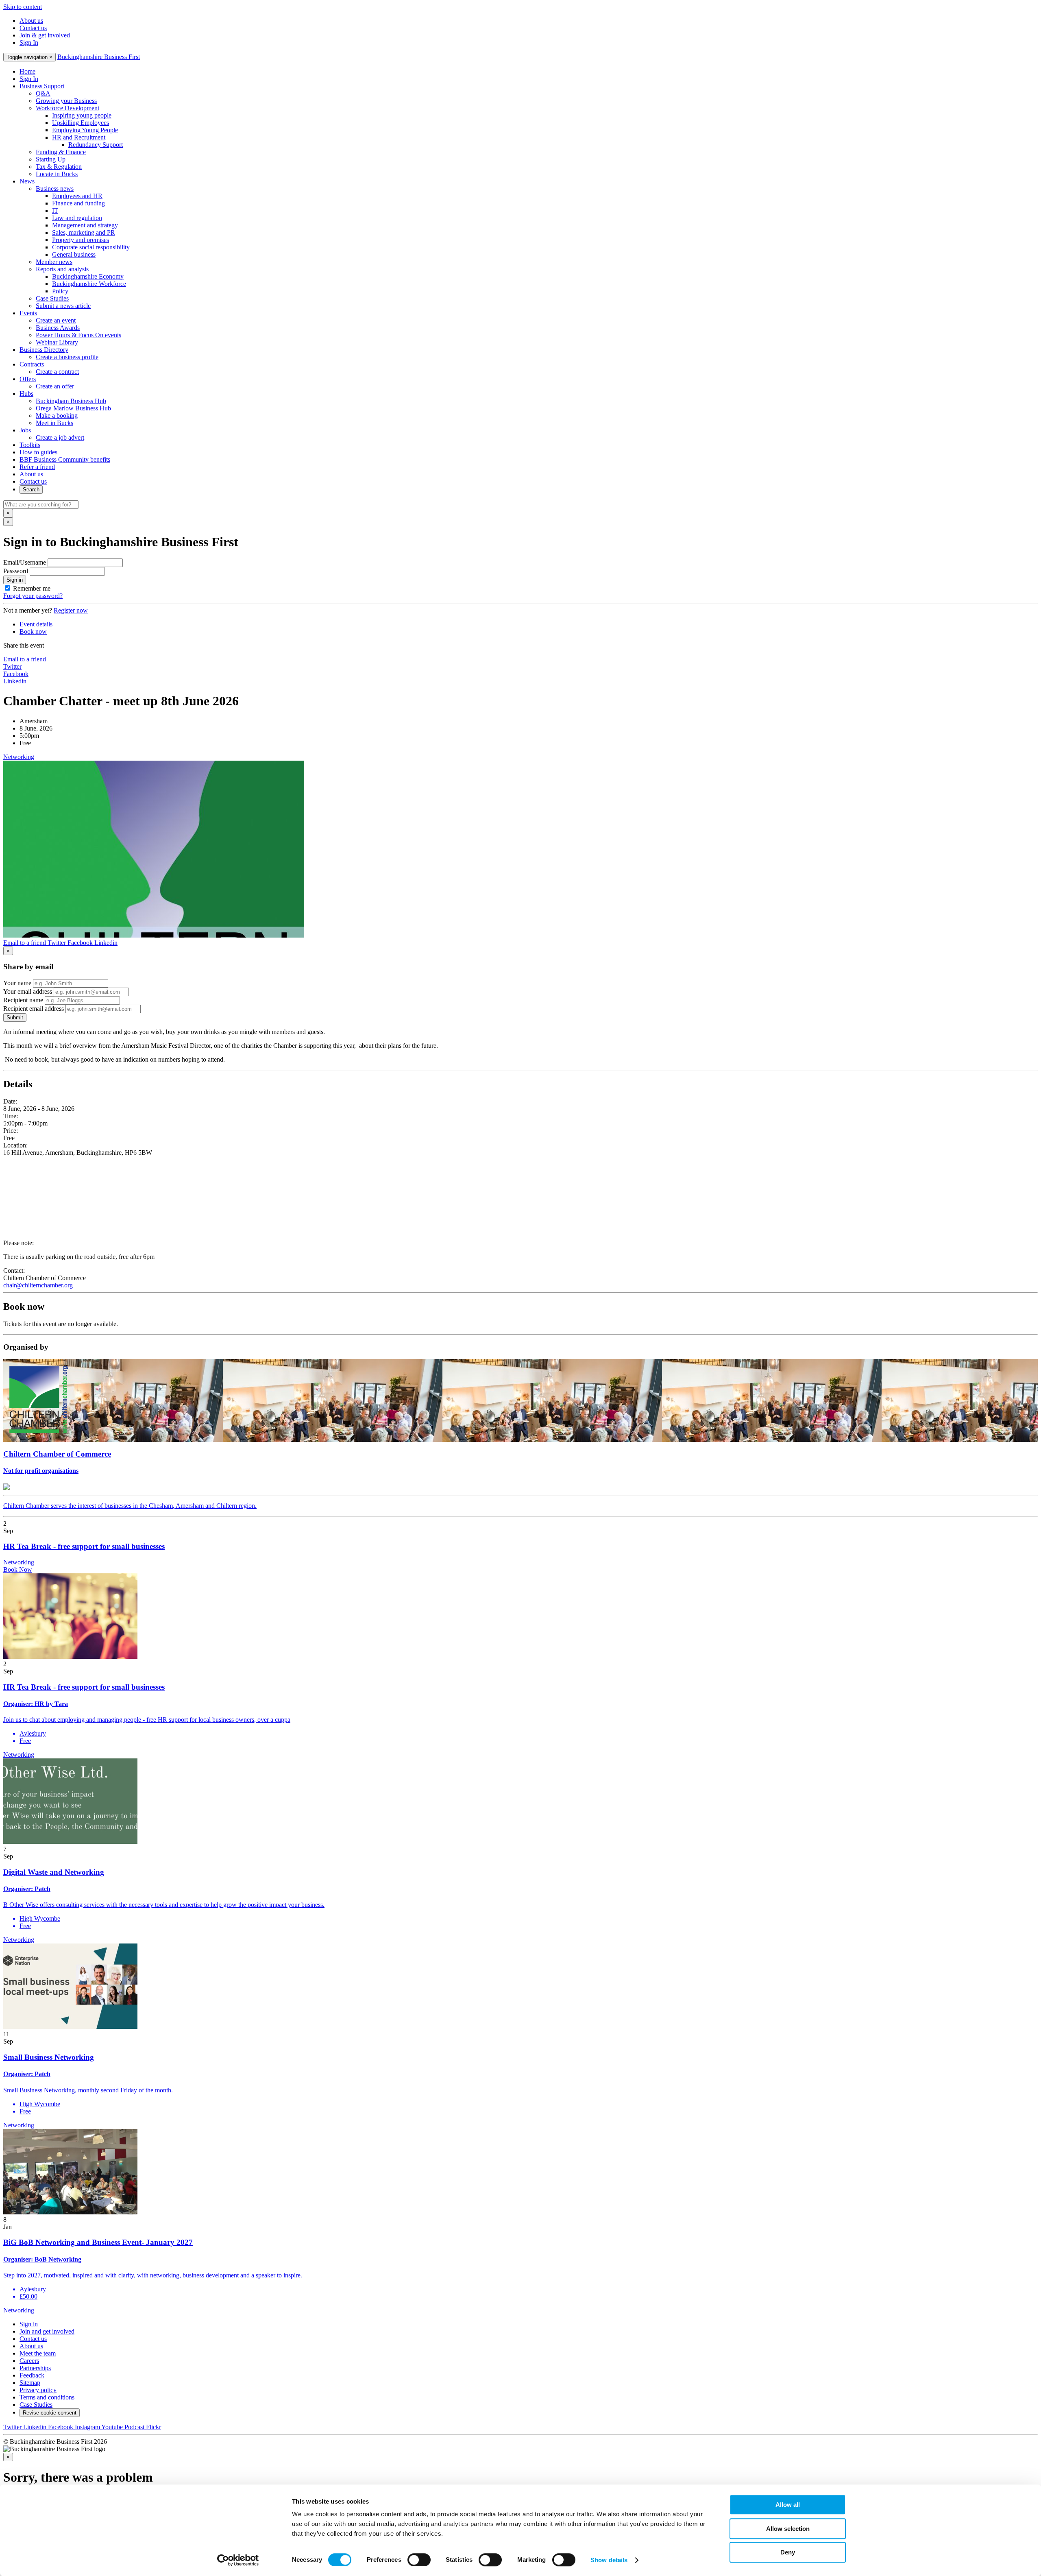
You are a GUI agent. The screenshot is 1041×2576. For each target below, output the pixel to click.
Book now (33, 631)
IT (55, 210)
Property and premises (81, 240)
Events (28, 313)
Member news (54, 262)
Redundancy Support (96, 145)
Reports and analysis (62, 269)
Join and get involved (47, 2331)
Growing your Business (66, 101)
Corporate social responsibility (91, 247)
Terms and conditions (47, 2397)
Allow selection (788, 2529)
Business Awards (58, 328)
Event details (36, 624)
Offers (28, 379)
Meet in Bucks (54, 423)
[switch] (419, 2560)
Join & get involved (45, 35)
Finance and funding (78, 203)
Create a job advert (60, 437)
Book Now (18, 1569)
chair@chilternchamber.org (38, 1285)
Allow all (788, 2505)
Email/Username (25, 562)
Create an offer (55, 386)
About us (31, 21)
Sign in (15, 580)
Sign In (29, 43)
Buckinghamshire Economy (88, 276)
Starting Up (51, 159)
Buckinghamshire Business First (99, 57)
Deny (788, 2552)
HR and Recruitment (79, 137)
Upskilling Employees (81, 123)
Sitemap (30, 2383)
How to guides (38, 452)
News (27, 181)
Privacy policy (38, 2390)
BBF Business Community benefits (65, 459)
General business (74, 254)
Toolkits (30, 445)
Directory (44, 350)
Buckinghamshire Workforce (89, 284)
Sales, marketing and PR (84, 232)
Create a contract (57, 372)
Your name (17, 983)
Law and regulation (77, 218)
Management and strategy (85, 225)
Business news (55, 189)
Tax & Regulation (59, 167)
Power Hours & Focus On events (78, 335)
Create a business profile (67, 357)
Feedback (32, 2375)
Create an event (56, 320)
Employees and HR (77, 196)
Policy (60, 291)
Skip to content (23, 7)
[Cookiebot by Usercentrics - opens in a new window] (238, 2560)
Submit (15, 1018)
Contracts (32, 364)
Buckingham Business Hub (71, 401)
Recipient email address (34, 1009)
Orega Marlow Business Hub (73, 408)
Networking (19, 757)
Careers (29, 2361)
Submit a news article (63, 306)
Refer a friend (37, 467)
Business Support (42, 86)
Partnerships (35, 2368)
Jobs (25, 430)
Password (16, 571)
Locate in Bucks (57, 174)
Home (27, 71)
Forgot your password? (33, 596)
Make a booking (57, 416)
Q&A (43, 93)
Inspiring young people (82, 115)
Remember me (32, 588)
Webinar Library (57, 342)
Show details (609, 2560)
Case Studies (52, 298)
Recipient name (23, 1000)
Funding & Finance (61, 152)
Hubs (26, 394)
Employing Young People (85, 130)
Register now (71, 610)
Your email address (28, 991)
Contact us (33, 28)
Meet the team (38, 2353)
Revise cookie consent (50, 2413)
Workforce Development (68, 108)
